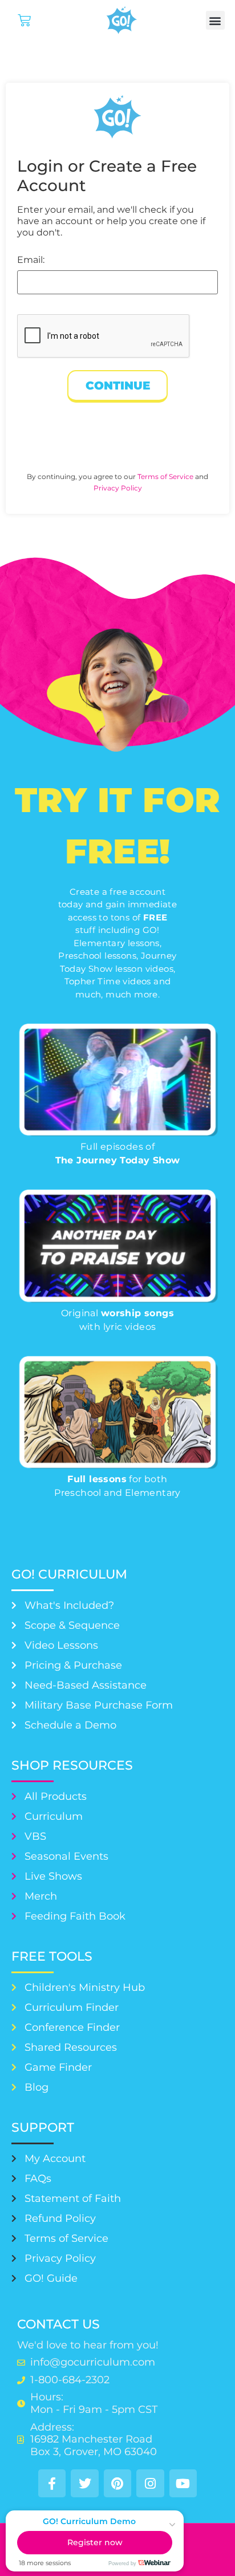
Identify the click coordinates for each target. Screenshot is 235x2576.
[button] (215, 20)
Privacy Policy (118, 488)
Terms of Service (165, 476)
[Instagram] (150, 2483)
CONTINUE (118, 386)
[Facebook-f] (52, 2483)
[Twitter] (84, 2483)
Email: (31, 260)
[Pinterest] (117, 2483)
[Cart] (24, 20)
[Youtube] (183, 2483)
